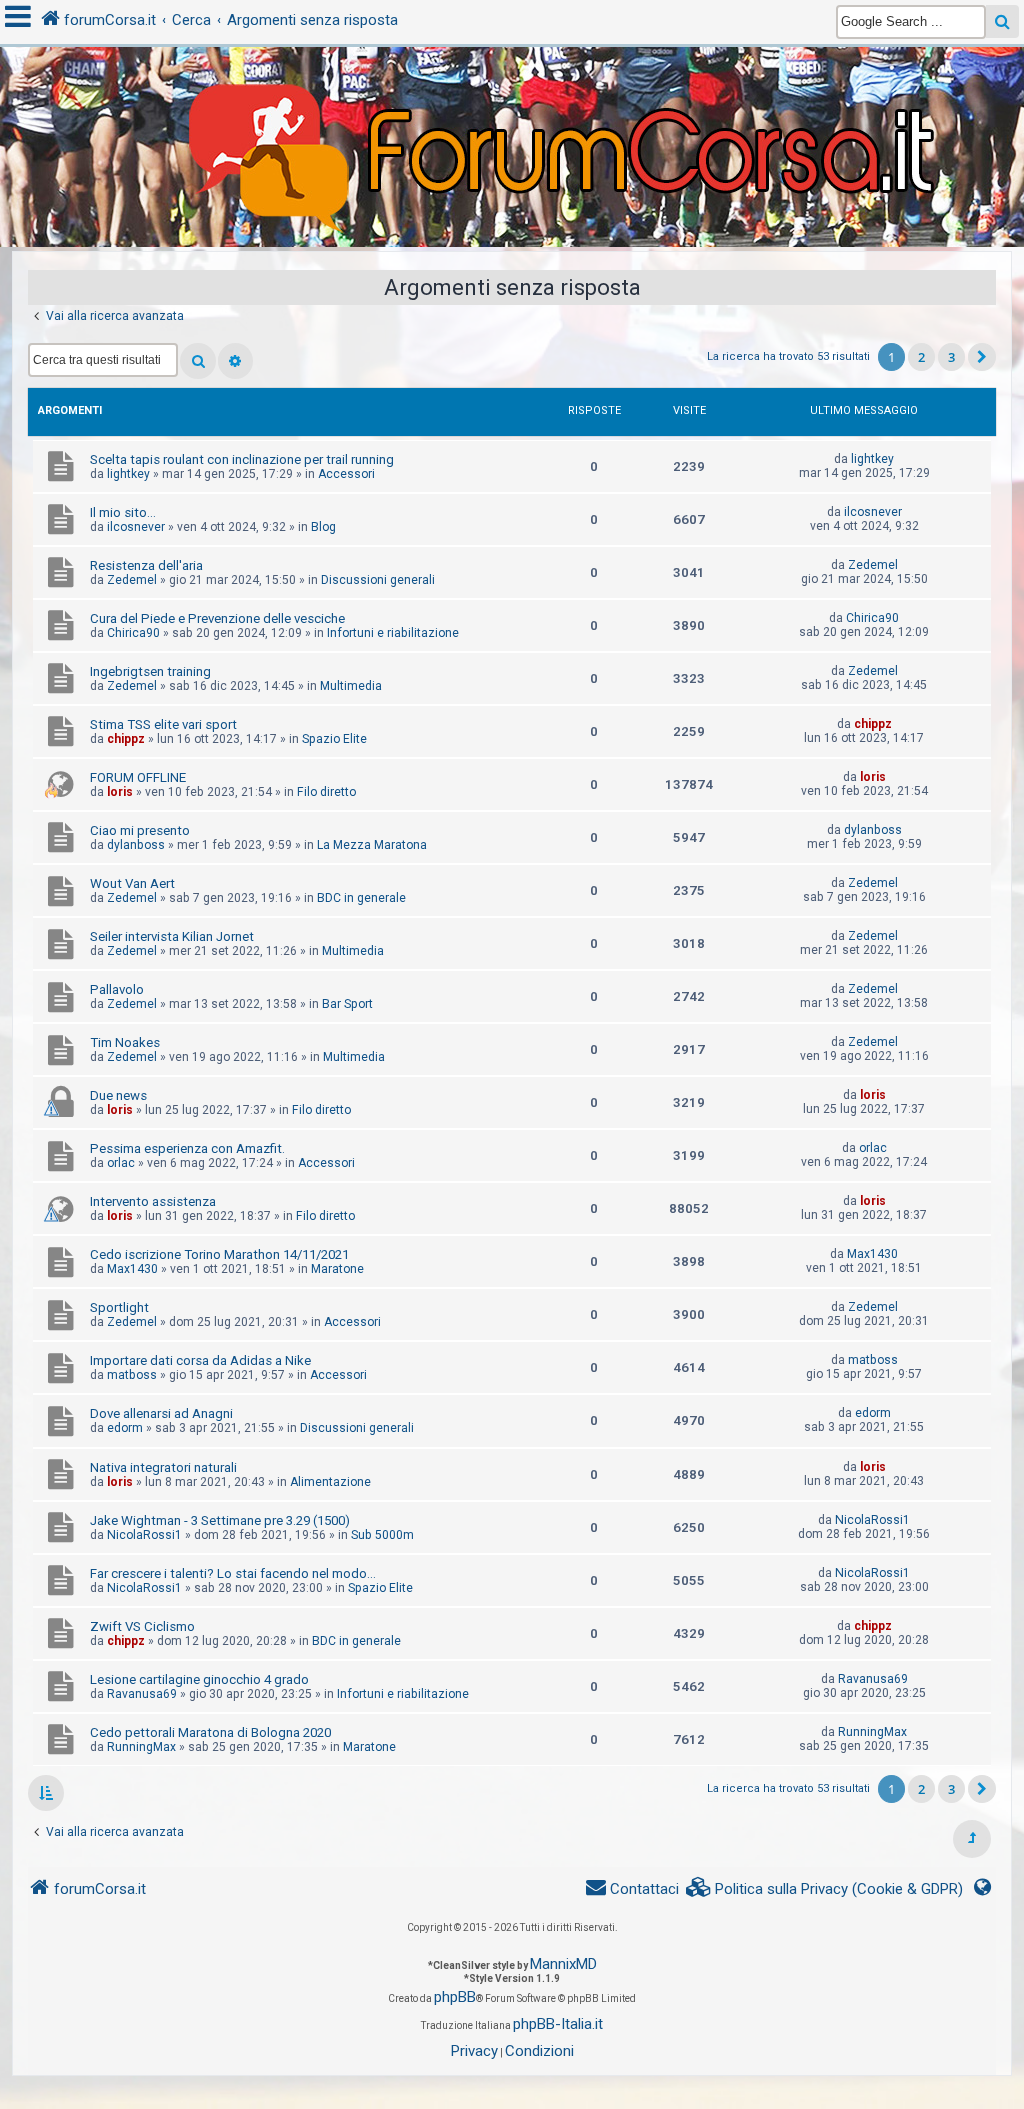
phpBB (455, 1997)
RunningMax (141, 1747)
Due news (118, 1095)
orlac (121, 1163)
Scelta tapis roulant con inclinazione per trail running (242, 459)
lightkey (128, 474)
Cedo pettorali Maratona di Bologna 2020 (210, 1732)
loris (120, 792)
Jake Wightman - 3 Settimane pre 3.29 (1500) (220, 1520)
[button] (982, 357)
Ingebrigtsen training (150, 671)
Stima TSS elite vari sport (163, 724)
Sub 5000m (382, 1535)
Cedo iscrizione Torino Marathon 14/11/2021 (219, 1254)
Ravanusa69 (142, 1694)
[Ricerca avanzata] (235, 361)
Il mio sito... (123, 512)
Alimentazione (330, 1482)
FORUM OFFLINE (138, 777)
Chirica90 (133, 633)
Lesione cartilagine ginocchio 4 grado (199, 1679)
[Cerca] (198, 361)
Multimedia (351, 686)
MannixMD (563, 1964)
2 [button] (921, 357)
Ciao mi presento (140, 830)
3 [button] (951, 357)
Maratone (337, 1269)
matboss (132, 1375)
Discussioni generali (378, 580)
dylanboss (136, 845)
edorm (125, 1428)
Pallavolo (117, 989)
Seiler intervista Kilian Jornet (172, 936)
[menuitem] (825, 1889)
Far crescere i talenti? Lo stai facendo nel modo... (233, 1573)
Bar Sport (347, 1004)
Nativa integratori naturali (163, 1467)
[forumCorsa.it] (512, 107)
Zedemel (132, 580)
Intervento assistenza (153, 1201)
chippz (126, 739)
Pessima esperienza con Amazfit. (187, 1148)
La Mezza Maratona (372, 845)
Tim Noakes (125, 1042)
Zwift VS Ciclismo (142, 1626)
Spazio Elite (334, 739)
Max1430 (132, 1269)
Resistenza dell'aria (146, 565)
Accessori (346, 474)
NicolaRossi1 (144, 1535)
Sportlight (119, 1307)
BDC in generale (361, 898)
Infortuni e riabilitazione (393, 633)
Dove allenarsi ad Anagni (161, 1413)
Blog (323, 527)
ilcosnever (136, 527)
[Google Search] (1002, 21)
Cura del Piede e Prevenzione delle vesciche (217, 618)
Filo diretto (326, 792)
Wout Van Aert (132, 883)
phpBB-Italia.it (558, 2024)
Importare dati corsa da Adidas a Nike (200, 1360)
